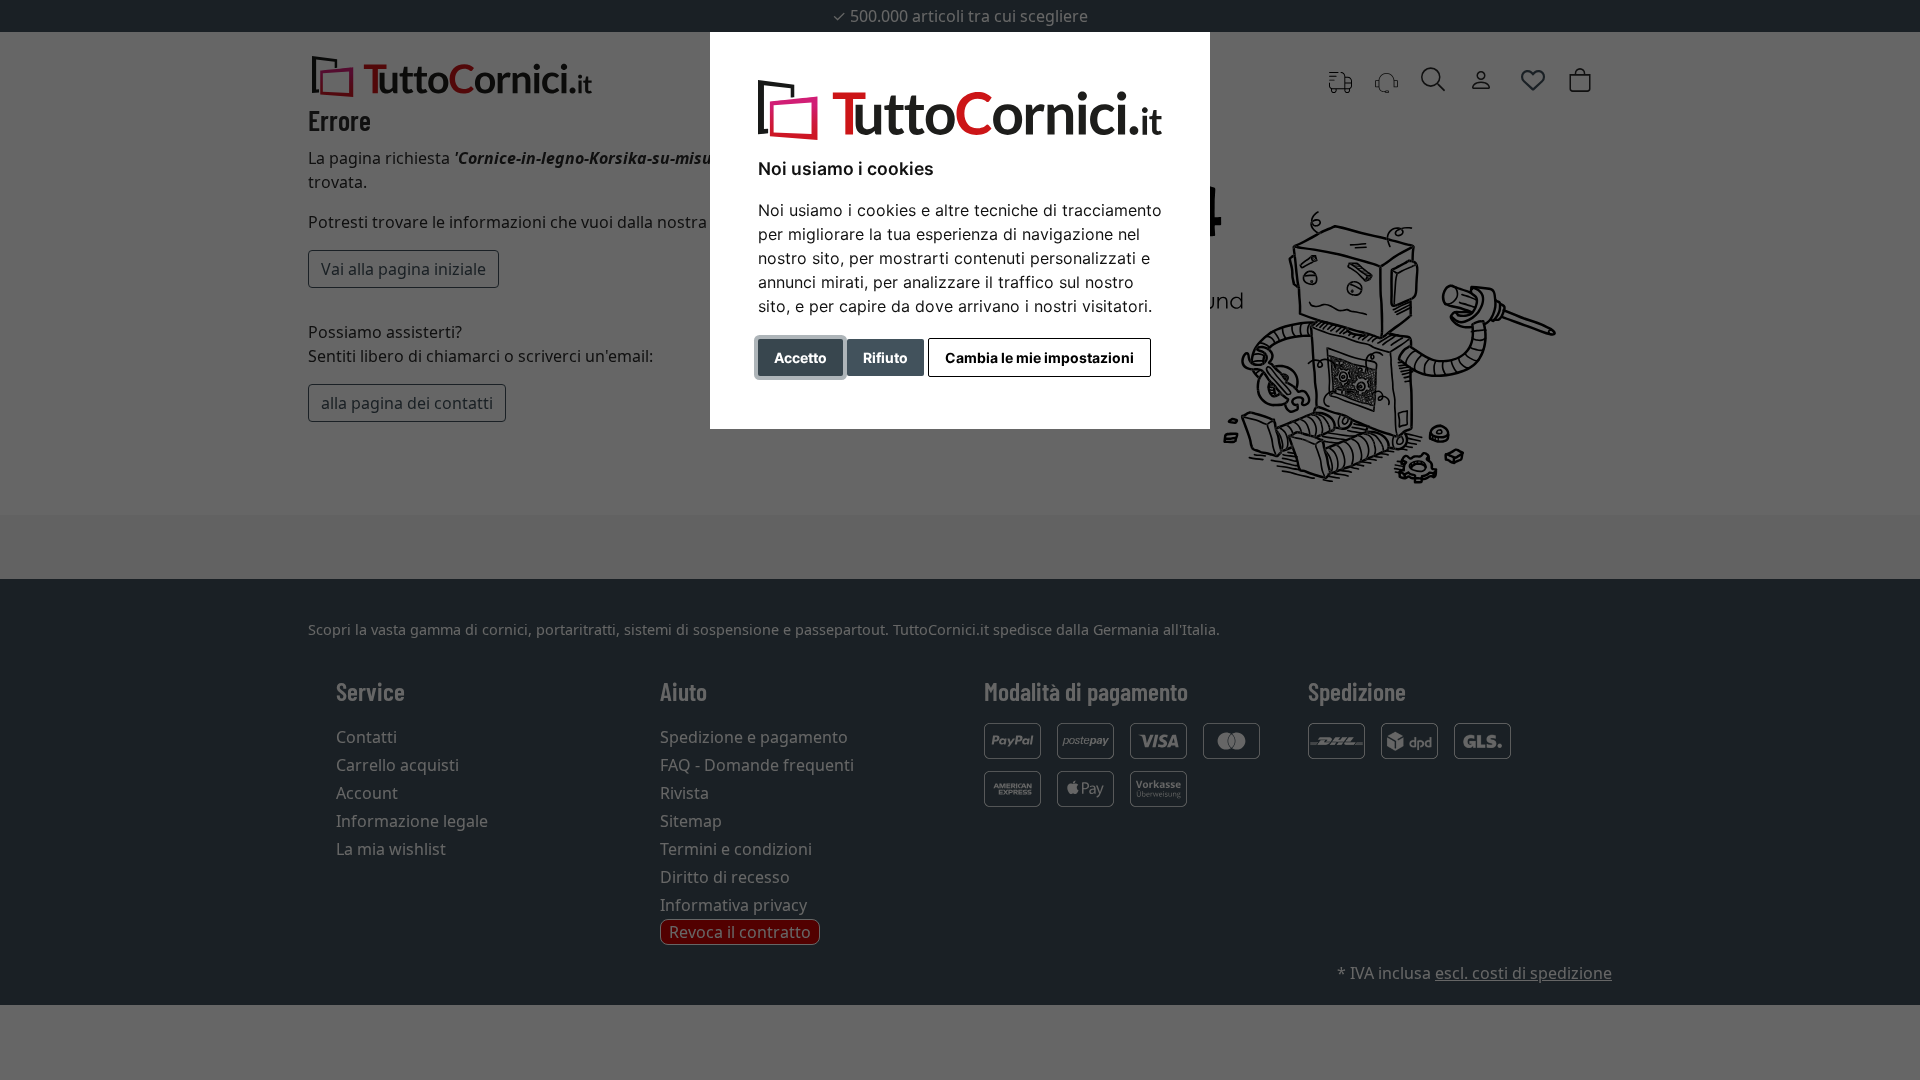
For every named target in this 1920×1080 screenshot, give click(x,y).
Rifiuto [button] (885, 357)
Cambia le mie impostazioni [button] (1039, 357)
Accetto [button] (800, 357)
